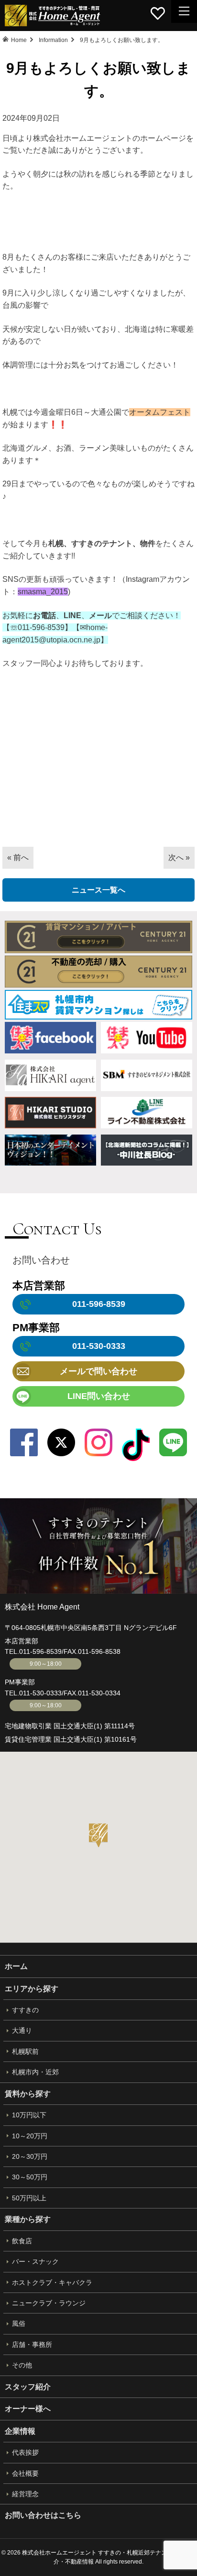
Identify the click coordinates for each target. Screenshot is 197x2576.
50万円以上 (29, 2198)
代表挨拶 (25, 2452)
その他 (22, 2365)
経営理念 (25, 2494)
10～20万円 (30, 2136)
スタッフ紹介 (28, 2387)
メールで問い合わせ (98, 1371)
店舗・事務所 (32, 2345)
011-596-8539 (40, 1651)
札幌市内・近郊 (35, 2072)
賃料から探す (28, 2094)
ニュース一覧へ (98, 890)
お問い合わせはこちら (43, 2515)
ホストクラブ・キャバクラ (52, 2282)
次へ (176, 857)
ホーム (16, 1966)
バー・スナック (35, 2261)
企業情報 (20, 2431)
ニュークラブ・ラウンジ (49, 2303)
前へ (21, 857)
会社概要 (25, 2473)
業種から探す (28, 2219)
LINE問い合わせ (99, 1396)
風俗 (19, 2324)
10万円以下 (29, 2115)
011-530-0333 (40, 1693)
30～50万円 (30, 2177)
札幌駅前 (25, 2051)
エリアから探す (32, 1989)
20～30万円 (30, 2156)
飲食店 (22, 2241)
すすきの (25, 2010)
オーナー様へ (28, 2409)
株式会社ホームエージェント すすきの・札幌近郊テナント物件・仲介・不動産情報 (53, 16)
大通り (22, 2030)
